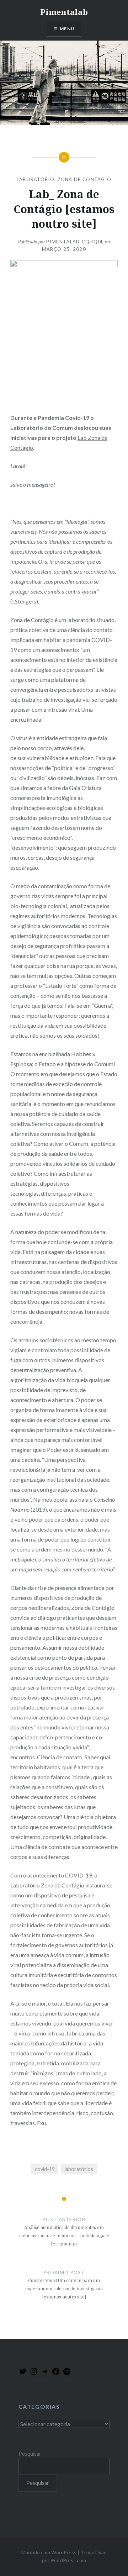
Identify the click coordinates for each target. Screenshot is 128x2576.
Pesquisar (30, 2454)
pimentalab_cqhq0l (75, 242)
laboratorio (36, 179)
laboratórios (79, 2169)
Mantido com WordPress (49, 2552)
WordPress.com (68, 2560)
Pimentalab (64, 12)
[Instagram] (34, 2374)
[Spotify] (67, 2374)
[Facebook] (56, 2374)
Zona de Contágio (85, 179)
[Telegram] (45, 2374)
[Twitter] (23, 2374)
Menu (67, 29)
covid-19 (45, 2169)
